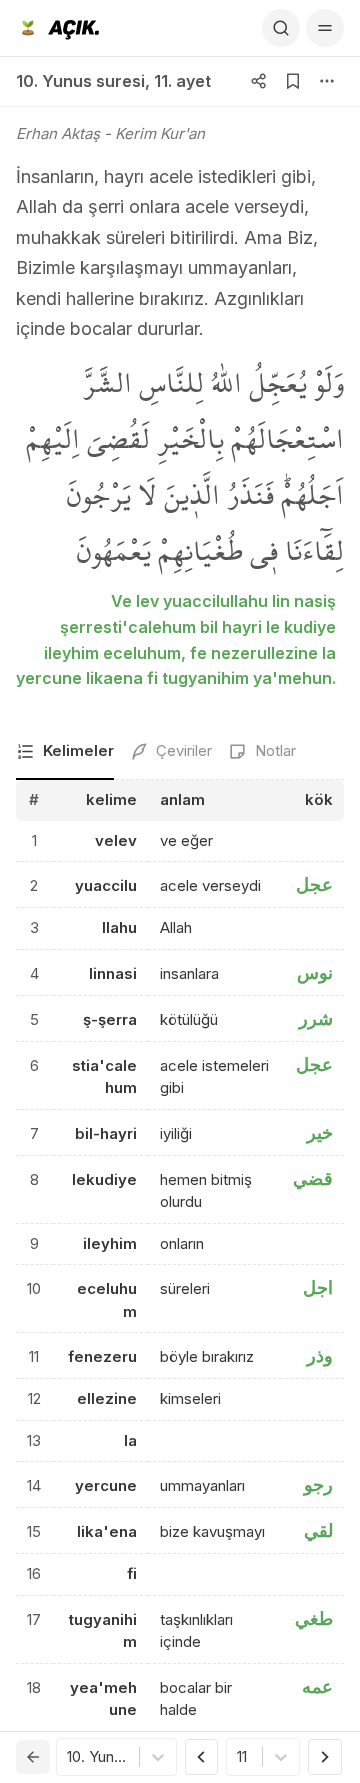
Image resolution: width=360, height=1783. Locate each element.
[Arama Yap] (281, 28)
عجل (314, 884)
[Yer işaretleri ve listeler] (293, 81)
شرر (316, 1018)
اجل (318, 1287)
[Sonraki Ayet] (325, 1757)
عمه (317, 1686)
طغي (314, 1618)
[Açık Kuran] (57, 28)
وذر (320, 1355)
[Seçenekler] (327, 81)
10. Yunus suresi (80, 81)
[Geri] (33, 1757)
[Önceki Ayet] (202, 1757)
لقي (318, 1530)
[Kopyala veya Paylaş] (259, 81)
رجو (318, 1484)
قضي (313, 1178)
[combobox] (69, 1757)
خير (320, 1132)
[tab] (65, 752)
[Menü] (325, 28)
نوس (315, 972)
